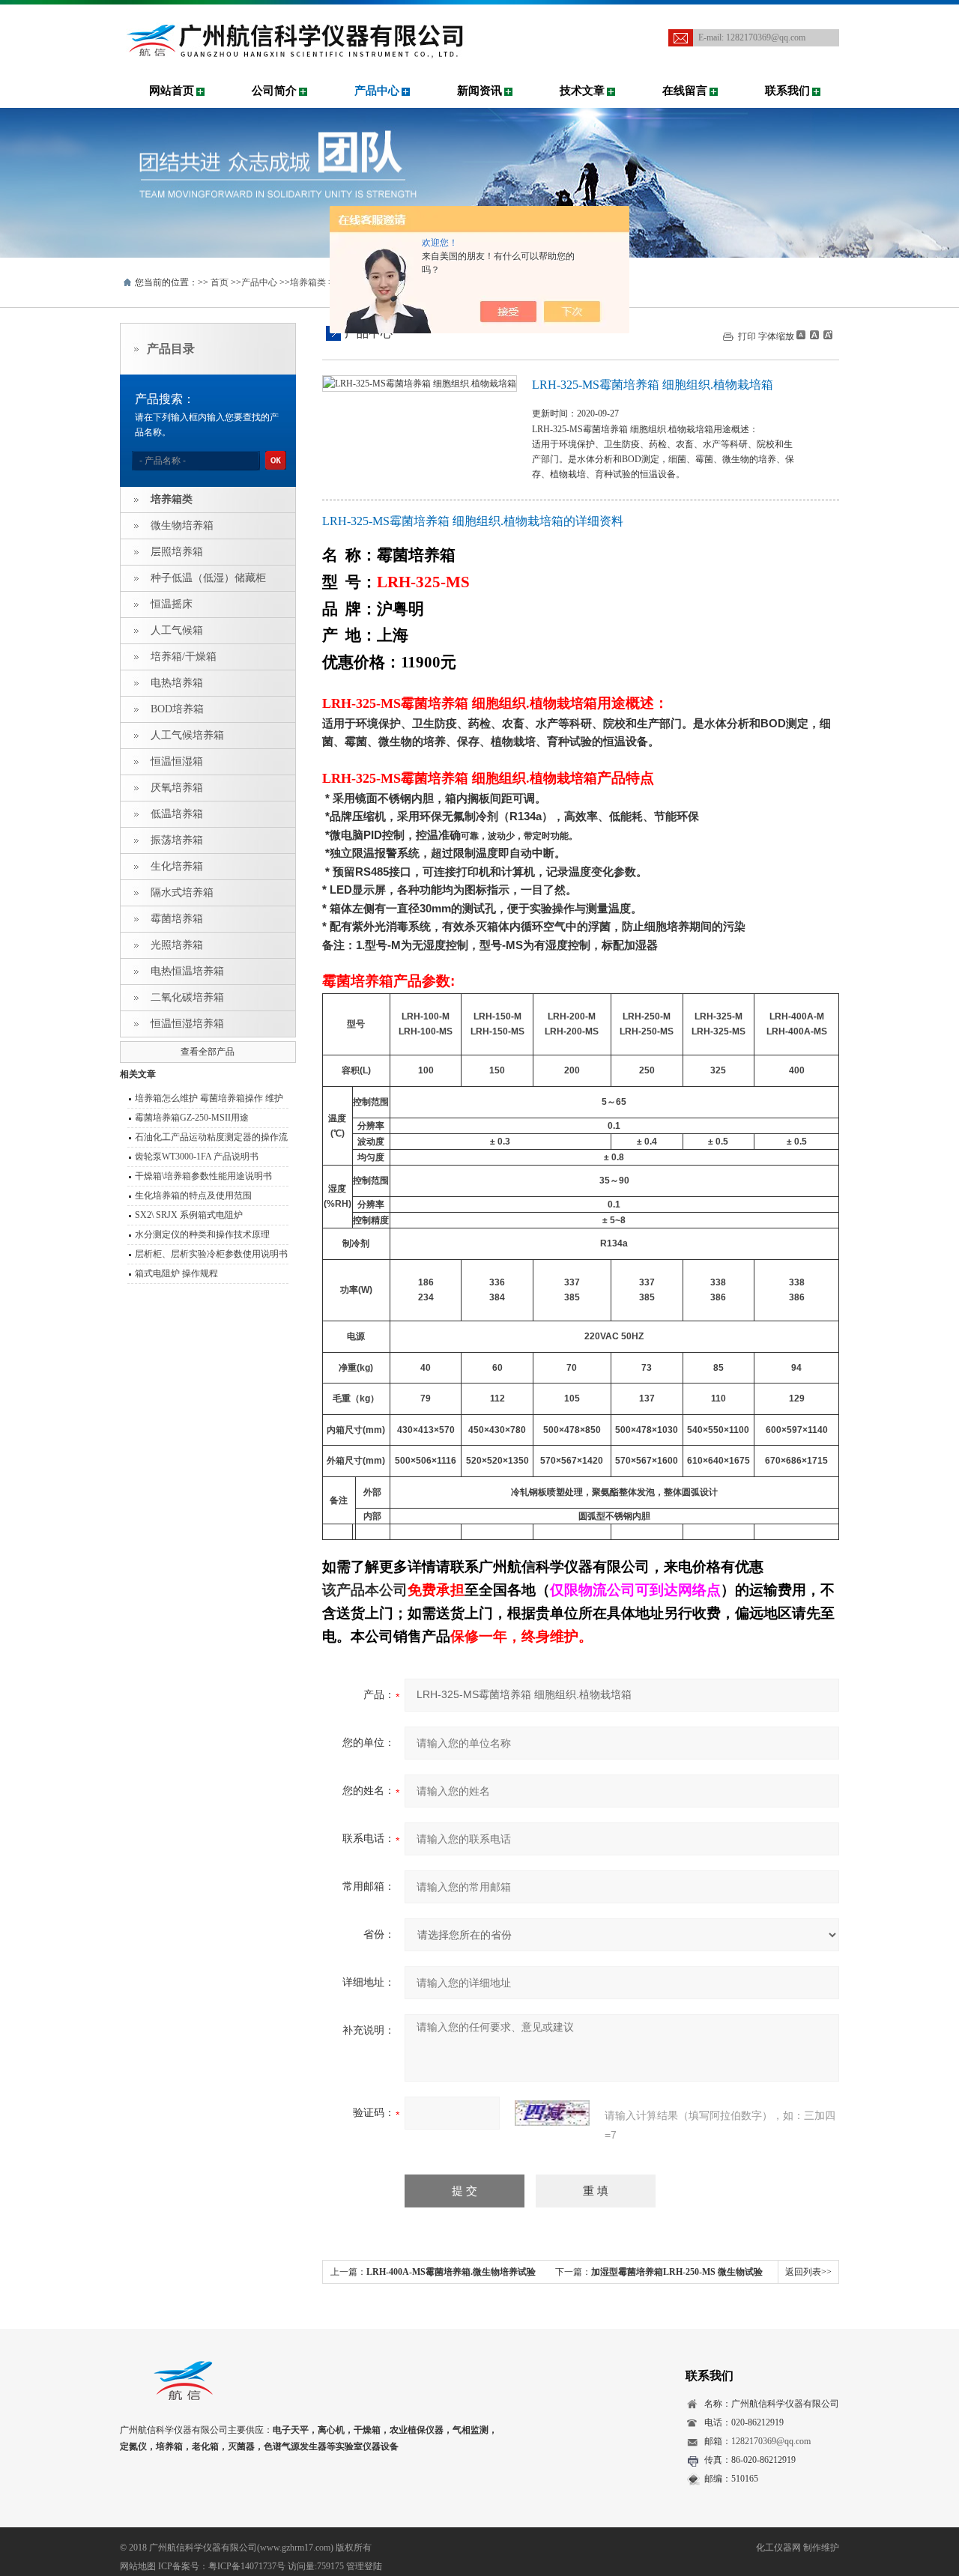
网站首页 (172, 91)
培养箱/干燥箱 (184, 657)
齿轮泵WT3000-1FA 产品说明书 (197, 1157)
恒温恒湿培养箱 (187, 1024)
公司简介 (274, 91)
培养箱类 (308, 282)
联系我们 (787, 91)
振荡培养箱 (177, 840)
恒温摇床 (172, 604)
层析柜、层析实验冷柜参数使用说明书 (211, 1254)
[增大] (826, 335)
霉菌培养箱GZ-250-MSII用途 (192, 1118)
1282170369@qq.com (766, 37)
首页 (220, 282)
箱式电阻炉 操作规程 (176, 1273)
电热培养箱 (177, 683)
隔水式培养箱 (182, 892)
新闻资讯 (479, 91)
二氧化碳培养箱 (187, 997)
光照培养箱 (177, 945)
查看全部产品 (208, 1052)
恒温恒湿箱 (177, 761)
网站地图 (138, 2566)
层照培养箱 (177, 552)
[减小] (801, 335)
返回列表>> (808, 2272)
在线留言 (685, 91)
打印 (747, 336)
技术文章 (582, 91)
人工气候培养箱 (187, 735)
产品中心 (377, 91)
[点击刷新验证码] (552, 2113)
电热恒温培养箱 (187, 971)
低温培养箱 (177, 814)
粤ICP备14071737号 (247, 2566)
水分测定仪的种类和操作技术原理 (202, 1234)
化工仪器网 (778, 2548)
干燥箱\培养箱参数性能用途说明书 (203, 1176)
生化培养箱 (177, 866)
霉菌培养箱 (177, 919)
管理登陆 (364, 2566)
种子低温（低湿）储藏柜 (208, 578)
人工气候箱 (177, 630)
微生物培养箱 (182, 525)
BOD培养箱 (177, 709)
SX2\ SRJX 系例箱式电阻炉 (189, 1215)
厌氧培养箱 (177, 788)
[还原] (814, 335)
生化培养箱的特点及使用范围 (193, 1195)
